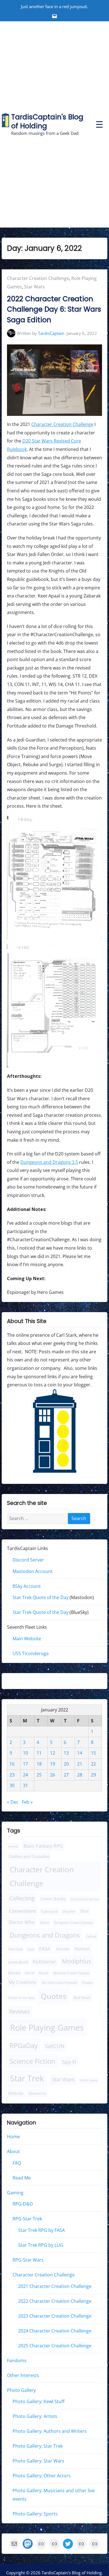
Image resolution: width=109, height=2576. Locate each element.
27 (66, 1775)
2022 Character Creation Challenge (55, 2301)
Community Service (85, 1899)
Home (13, 2137)
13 (66, 1753)
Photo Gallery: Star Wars (38, 2461)
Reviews (19, 2011)
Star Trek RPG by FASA (42, 2230)
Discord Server (28, 1560)
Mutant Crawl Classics (71, 1973)
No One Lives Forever (60, 1982)
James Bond (18, 1962)
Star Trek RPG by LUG (41, 2245)
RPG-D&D (23, 2204)
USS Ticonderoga (31, 1653)
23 (12, 1775)
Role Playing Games (47, 2028)
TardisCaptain (51, 333)
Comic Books (53, 1899)
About (13, 2151)
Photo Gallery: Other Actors (42, 2476)
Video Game (89, 2080)
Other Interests (23, 2375)
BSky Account (27, 1586)
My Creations (22, 1982)
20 (66, 1764)
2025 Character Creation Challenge (55, 2345)
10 (25, 1753)
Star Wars (34, 287)
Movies (14, 1973)
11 (39, 1753)
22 (93, 1764)
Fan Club (16, 1949)
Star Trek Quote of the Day (41, 1597)
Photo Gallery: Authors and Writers (50, 2431)
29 (93, 1775)
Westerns (37, 2093)
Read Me (22, 2177)
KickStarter (44, 1962)
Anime (13, 1846)
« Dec (13, 1802)
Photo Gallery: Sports (35, 2514)
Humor (82, 1949)
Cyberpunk (50, 1911)
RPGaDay (24, 2045)
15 (93, 1753)
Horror (63, 1949)
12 (53, 1753)
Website (16, 2093)
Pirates (87, 1983)
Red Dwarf (82, 1998)
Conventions (22, 1911)
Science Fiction (32, 2061)
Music (44, 1973)
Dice (84, 1911)
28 (80, 1775)
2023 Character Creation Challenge (55, 2316)
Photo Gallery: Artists (35, 2416)
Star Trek (27, 2078)
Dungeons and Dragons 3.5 (49, 1162)
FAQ (17, 2163)
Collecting (22, 1898)
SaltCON (55, 2046)
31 (25, 1785)
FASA (45, 1948)
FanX (31, 1949)
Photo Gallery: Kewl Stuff (39, 2401)
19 (53, 1764)
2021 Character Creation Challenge (55, 2286)
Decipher (69, 1912)
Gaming (15, 2192)
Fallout (91, 1936)
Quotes (54, 1996)
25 (39, 1775)
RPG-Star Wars (28, 2260)
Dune (45, 1922)
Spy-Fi (69, 2061)
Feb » (27, 1802)
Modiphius (77, 1961)
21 (80, 1764)
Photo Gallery (21, 2390)
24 (25, 1775)
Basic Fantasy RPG (43, 1846)
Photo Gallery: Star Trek (38, 2446)
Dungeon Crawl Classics (73, 1922)
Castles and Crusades (29, 1856)
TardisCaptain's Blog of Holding (47, 121)
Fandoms (17, 2360)
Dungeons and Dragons (45, 1935)
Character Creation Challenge (38, 278)
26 (53, 1775)
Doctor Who (22, 1922)
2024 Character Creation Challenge (55, 2331)
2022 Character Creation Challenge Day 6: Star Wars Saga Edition (54, 309)
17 (25, 1764)
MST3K (30, 1973)
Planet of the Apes (21, 1998)
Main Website (27, 1639)
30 (12, 1785)
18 (39, 1764)
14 (80, 1753)
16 (12, 1764)
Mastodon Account (33, 1571)
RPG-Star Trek (27, 2219)
